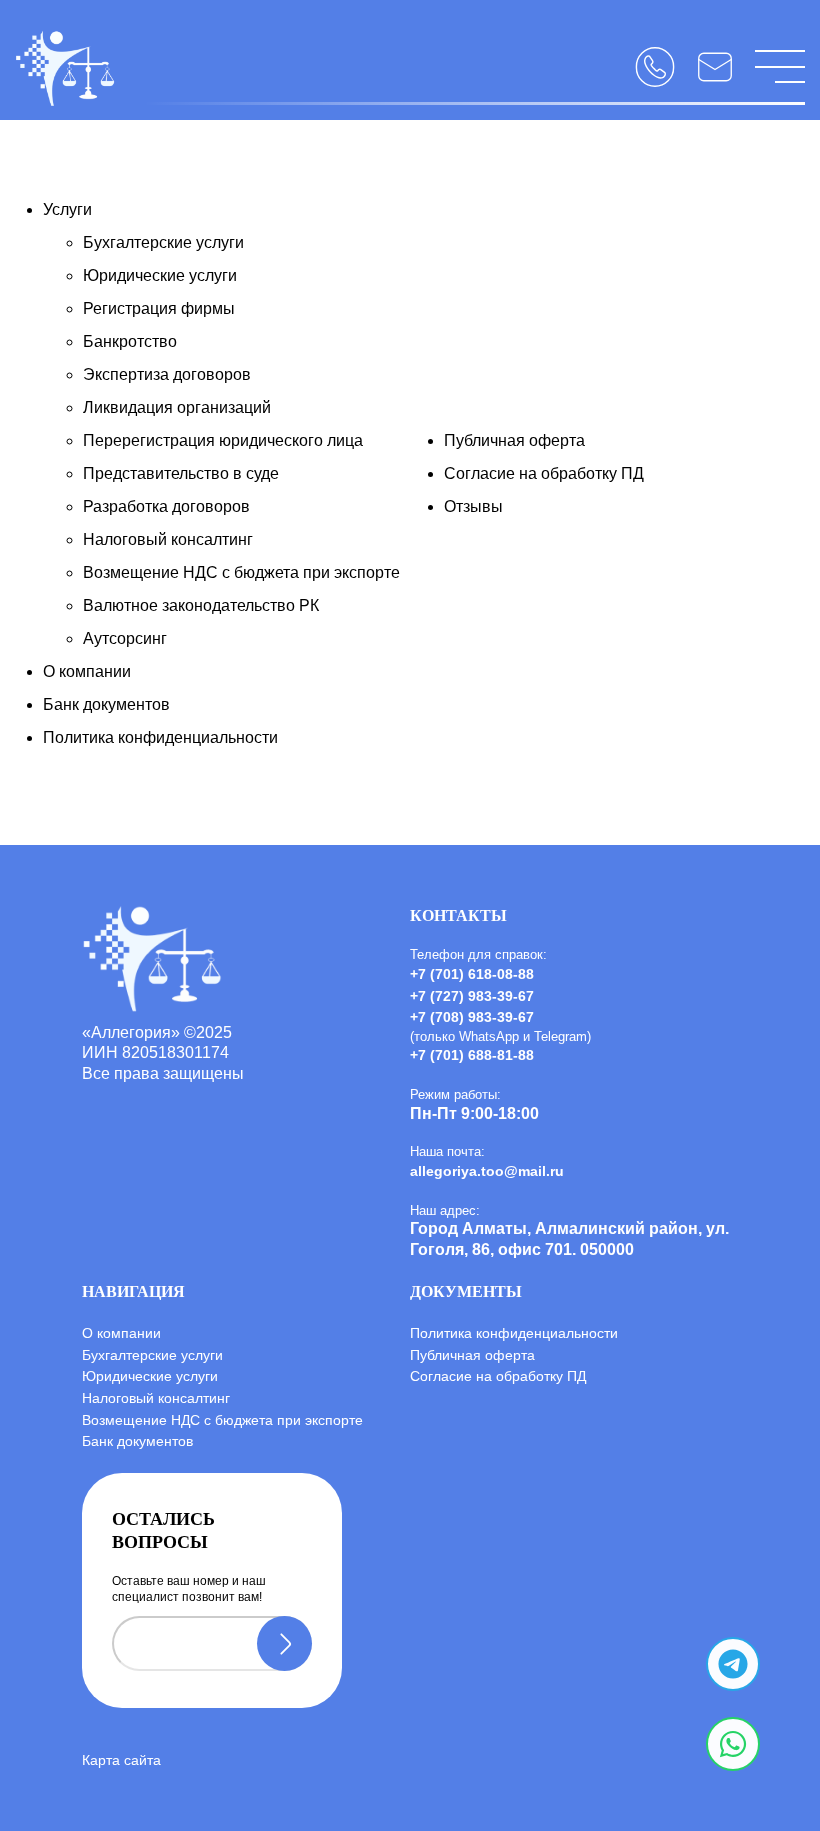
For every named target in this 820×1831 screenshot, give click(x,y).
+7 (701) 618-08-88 (472, 974)
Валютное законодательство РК (201, 605)
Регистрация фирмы (159, 308)
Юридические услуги (160, 275)
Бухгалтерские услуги (163, 242)
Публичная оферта (514, 440)
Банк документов (106, 704)
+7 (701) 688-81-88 (472, 1055)
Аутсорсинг (125, 638)
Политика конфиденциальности (160, 737)
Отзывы (473, 506)
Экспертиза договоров (167, 374)
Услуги (67, 209)
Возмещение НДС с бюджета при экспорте (241, 572)
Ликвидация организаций (177, 407)
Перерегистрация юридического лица (223, 440)
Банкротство (130, 341)
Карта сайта (121, 1760)
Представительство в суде (181, 473)
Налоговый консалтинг (168, 539)
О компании (87, 671)
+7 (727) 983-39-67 (472, 996)
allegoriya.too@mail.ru (487, 1171)
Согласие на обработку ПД (544, 473)
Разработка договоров (166, 506)
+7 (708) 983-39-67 (472, 1017)
